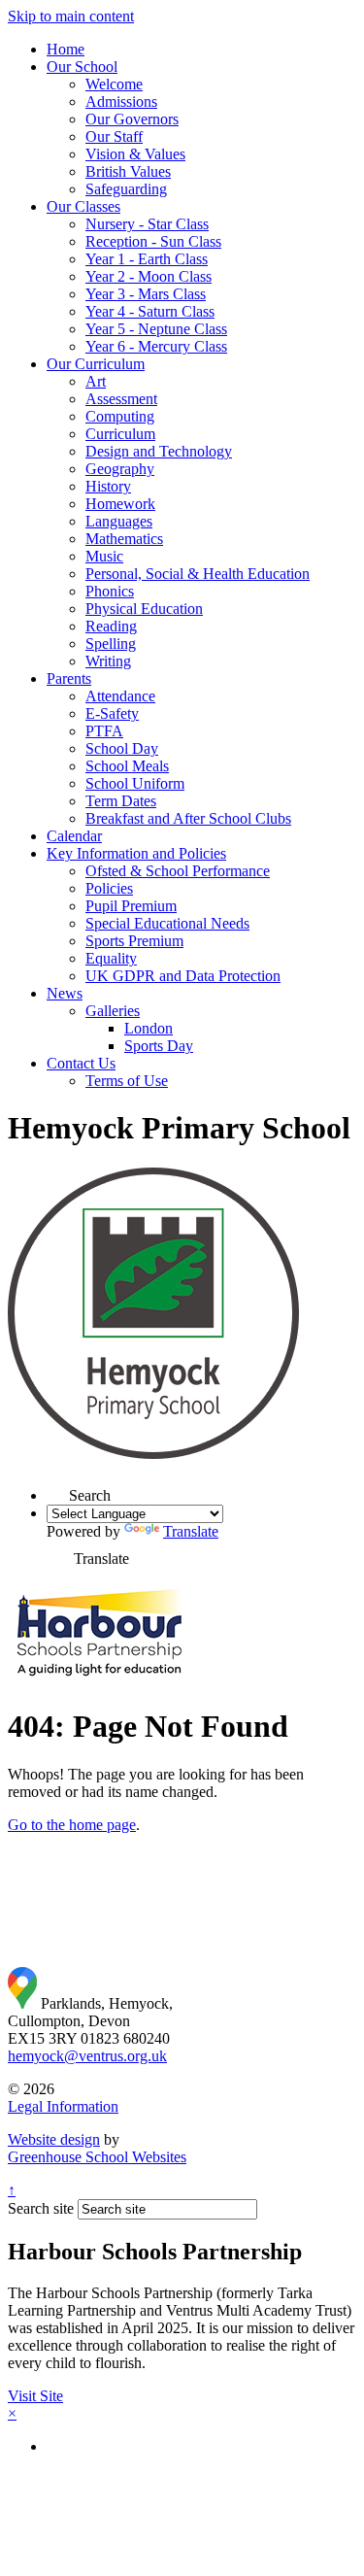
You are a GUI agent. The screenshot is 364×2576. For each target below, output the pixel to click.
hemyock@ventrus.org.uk (87, 2056)
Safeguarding (126, 189)
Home (66, 49)
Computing (120, 416)
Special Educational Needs (167, 923)
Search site (41, 2208)
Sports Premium (134, 941)
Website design (54, 2139)
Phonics (110, 591)
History (108, 486)
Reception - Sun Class (153, 241)
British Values (128, 171)
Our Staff (114, 136)
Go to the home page (72, 1825)
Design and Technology (159, 451)
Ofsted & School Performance (178, 871)
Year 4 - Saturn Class (150, 311)
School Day (122, 748)
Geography (120, 469)
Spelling (111, 644)
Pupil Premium (131, 906)
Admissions (121, 102)
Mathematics (124, 539)
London (149, 1028)
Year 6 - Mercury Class (156, 346)
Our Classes (83, 206)
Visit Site (35, 2396)
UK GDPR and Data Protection (183, 976)
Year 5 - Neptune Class (156, 329)
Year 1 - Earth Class (147, 259)
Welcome (114, 84)
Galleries (113, 1011)
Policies (109, 888)
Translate (191, 1531)
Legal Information (63, 2106)
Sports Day (159, 1046)
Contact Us (81, 1063)
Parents (69, 678)
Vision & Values (135, 154)
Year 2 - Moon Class (149, 276)
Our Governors (132, 119)
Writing (108, 661)
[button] (58, 1552)
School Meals (127, 766)
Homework (120, 504)
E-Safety (112, 713)
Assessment (121, 399)
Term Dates (121, 801)
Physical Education (144, 609)
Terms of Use (127, 1081)
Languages (119, 521)
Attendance (120, 696)
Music (104, 556)
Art (96, 381)
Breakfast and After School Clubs (188, 818)
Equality (111, 958)
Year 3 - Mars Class (146, 294)
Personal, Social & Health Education (198, 574)
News (65, 993)
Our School (82, 67)
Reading (111, 626)
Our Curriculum (96, 364)
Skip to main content (71, 16)
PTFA (104, 731)
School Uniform (135, 783)
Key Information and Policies (136, 853)
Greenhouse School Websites (97, 2157)
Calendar (74, 836)
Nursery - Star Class (147, 224)
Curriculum (120, 434)
